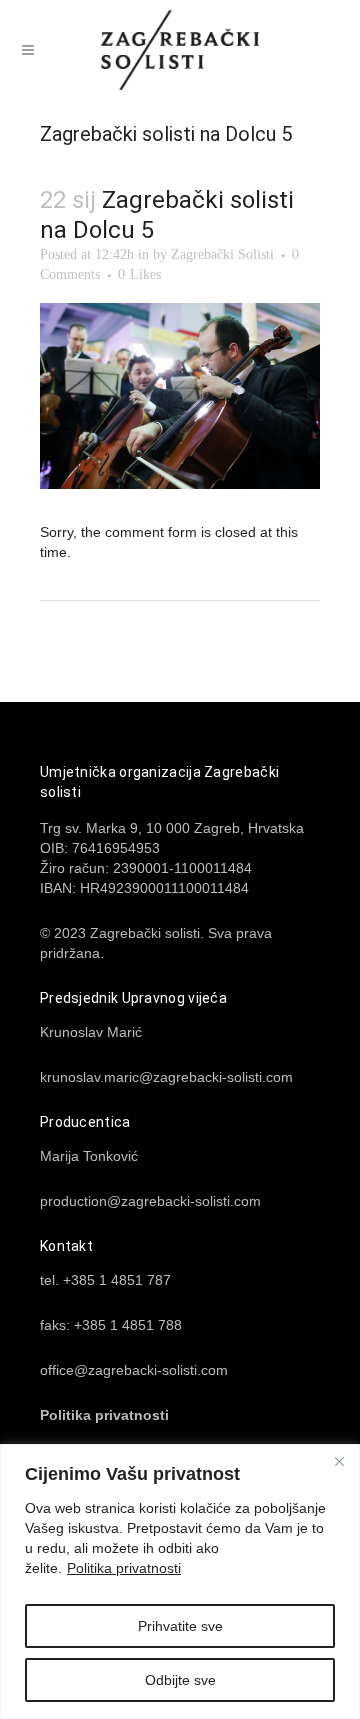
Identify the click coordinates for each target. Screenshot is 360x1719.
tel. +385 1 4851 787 (105, 1280)
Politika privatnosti (124, 1568)
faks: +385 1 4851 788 (111, 1325)
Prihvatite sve (180, 1626)
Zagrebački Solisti (222, 254)
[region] (180, 1581)
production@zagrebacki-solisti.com (150, 1201)
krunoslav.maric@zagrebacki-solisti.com (166, 1077)
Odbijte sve (180, 1680)
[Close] (339, 1461)
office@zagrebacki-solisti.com (134, 1370)
